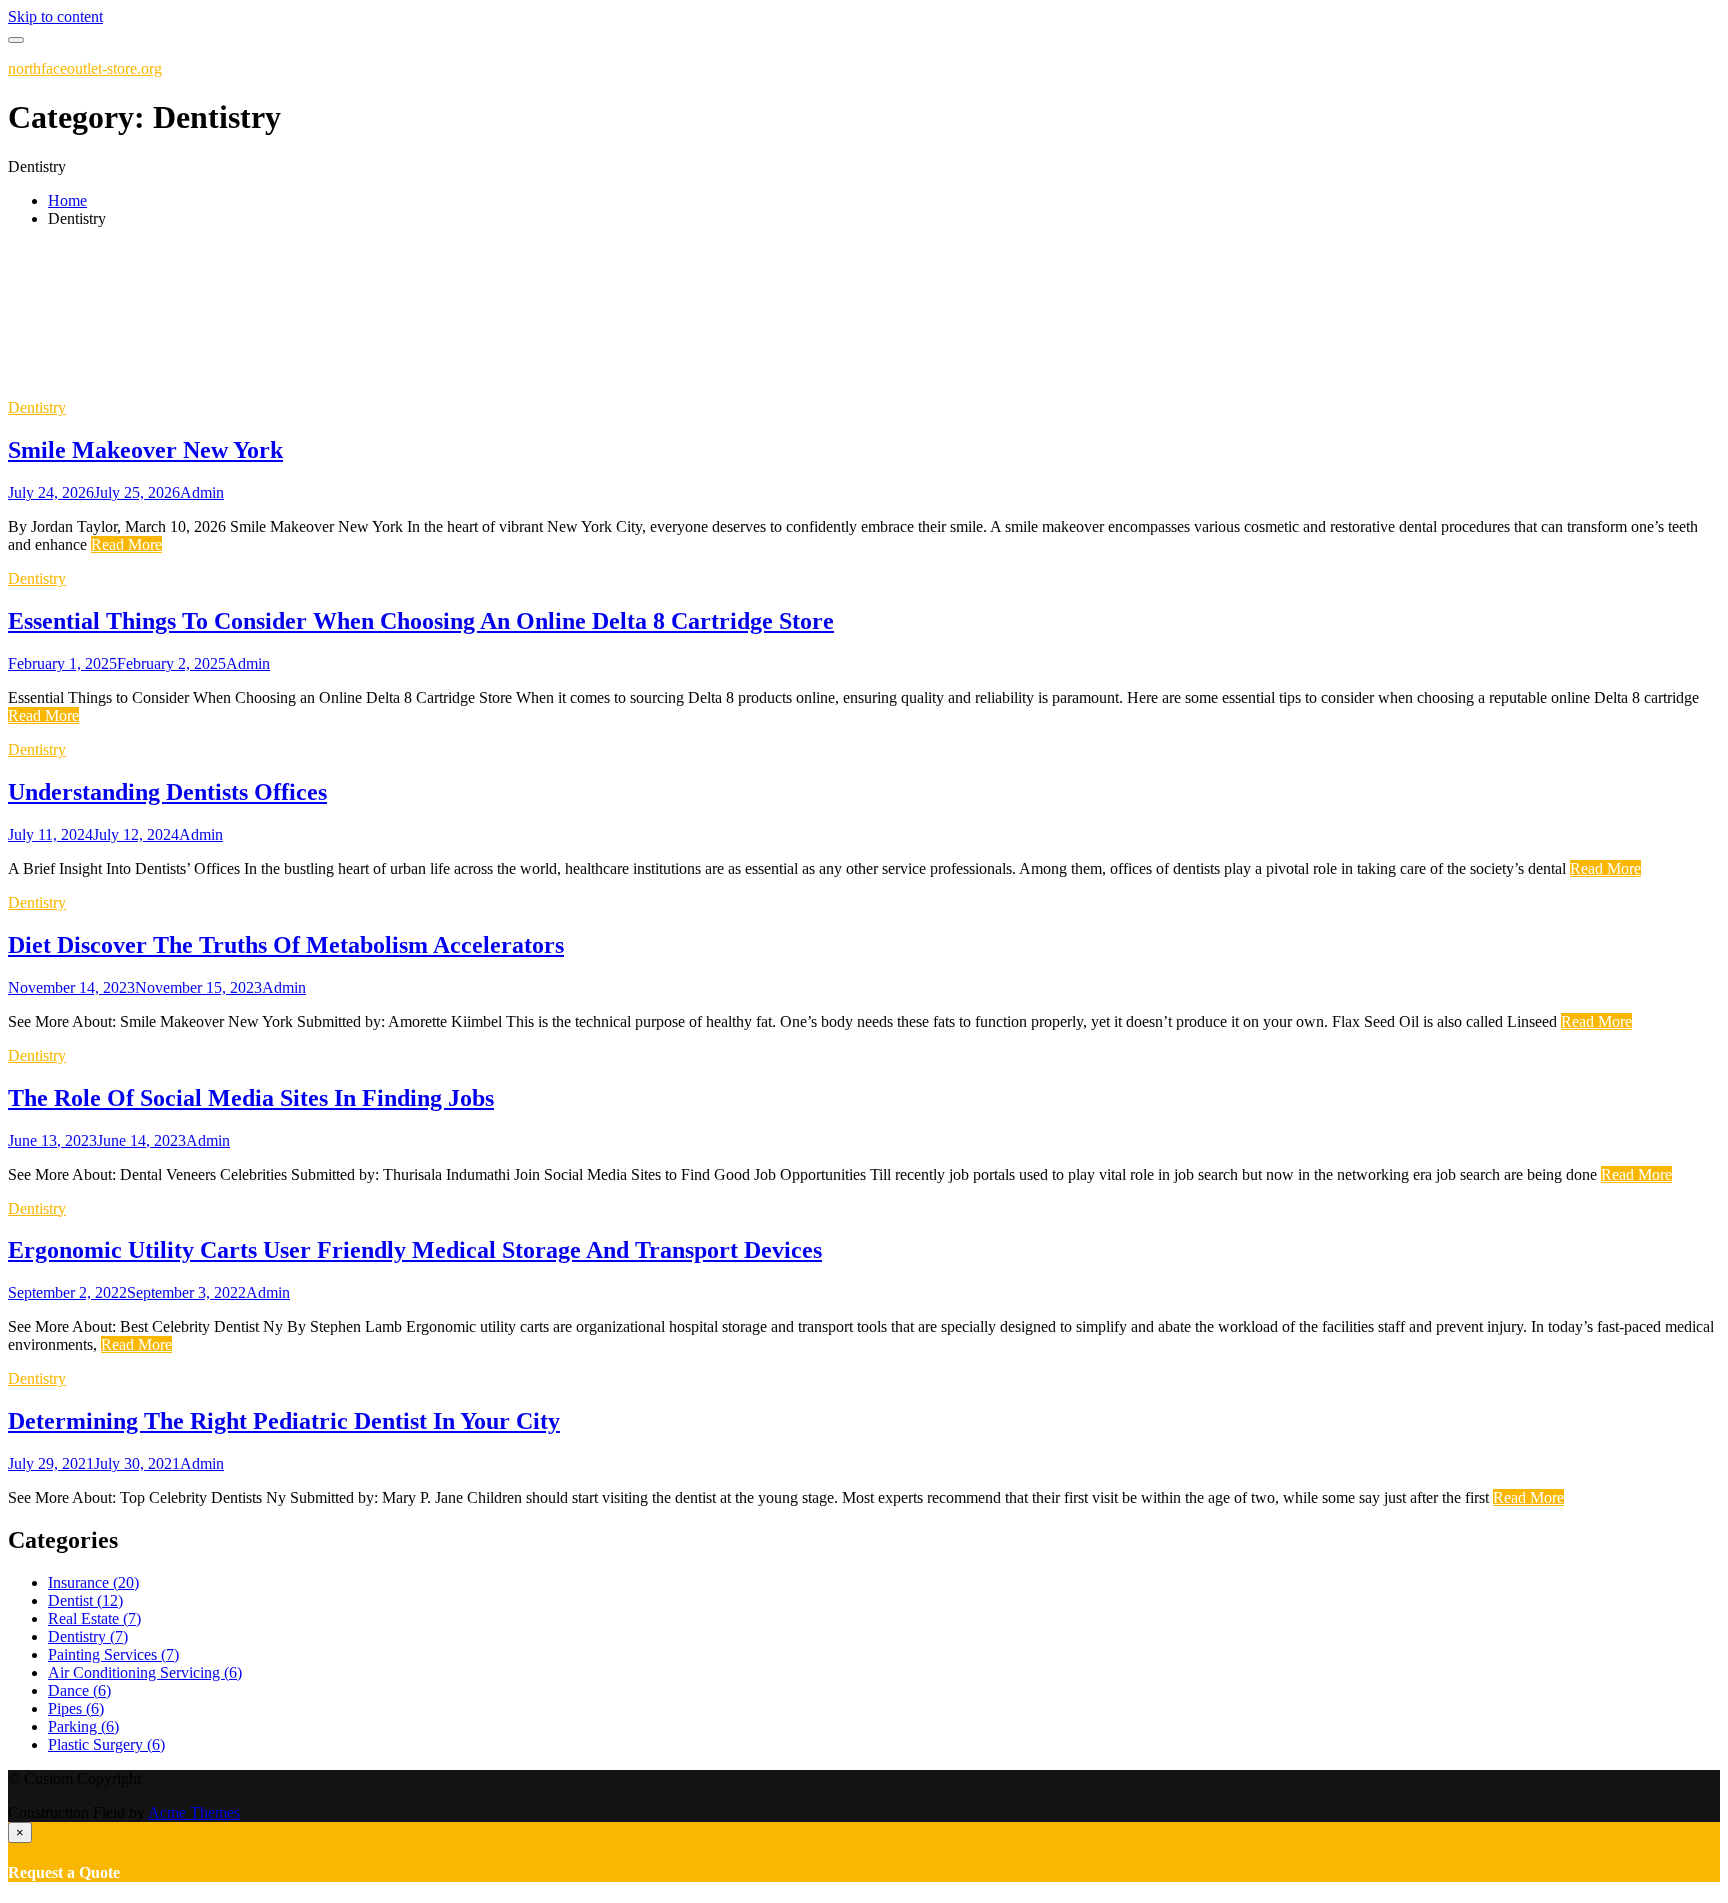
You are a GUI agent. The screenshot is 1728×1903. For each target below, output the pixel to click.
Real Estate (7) (94, 1618)
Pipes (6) (76, 1708)
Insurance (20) (93, 1582)
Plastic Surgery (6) (106, 1744)
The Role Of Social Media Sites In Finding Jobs (251, 1098)
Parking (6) (83, 1726)
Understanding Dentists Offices (167, 792)
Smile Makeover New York (145, 450)
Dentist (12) (85, 1600)
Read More (126, 544)
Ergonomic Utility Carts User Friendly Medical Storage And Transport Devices (415, 1250)
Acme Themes (194, 1812)
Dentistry (37, 407)
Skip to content (55, 16)
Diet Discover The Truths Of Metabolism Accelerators (286, 945)
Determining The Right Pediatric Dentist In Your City (284, 1421)
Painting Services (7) (113, 1654)
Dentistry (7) (88, 1636)
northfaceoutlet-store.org (85, 68)
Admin (202, 492)
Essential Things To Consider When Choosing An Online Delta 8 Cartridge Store (421, 621)
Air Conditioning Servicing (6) (145, 1672)
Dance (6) (79, 1690)
